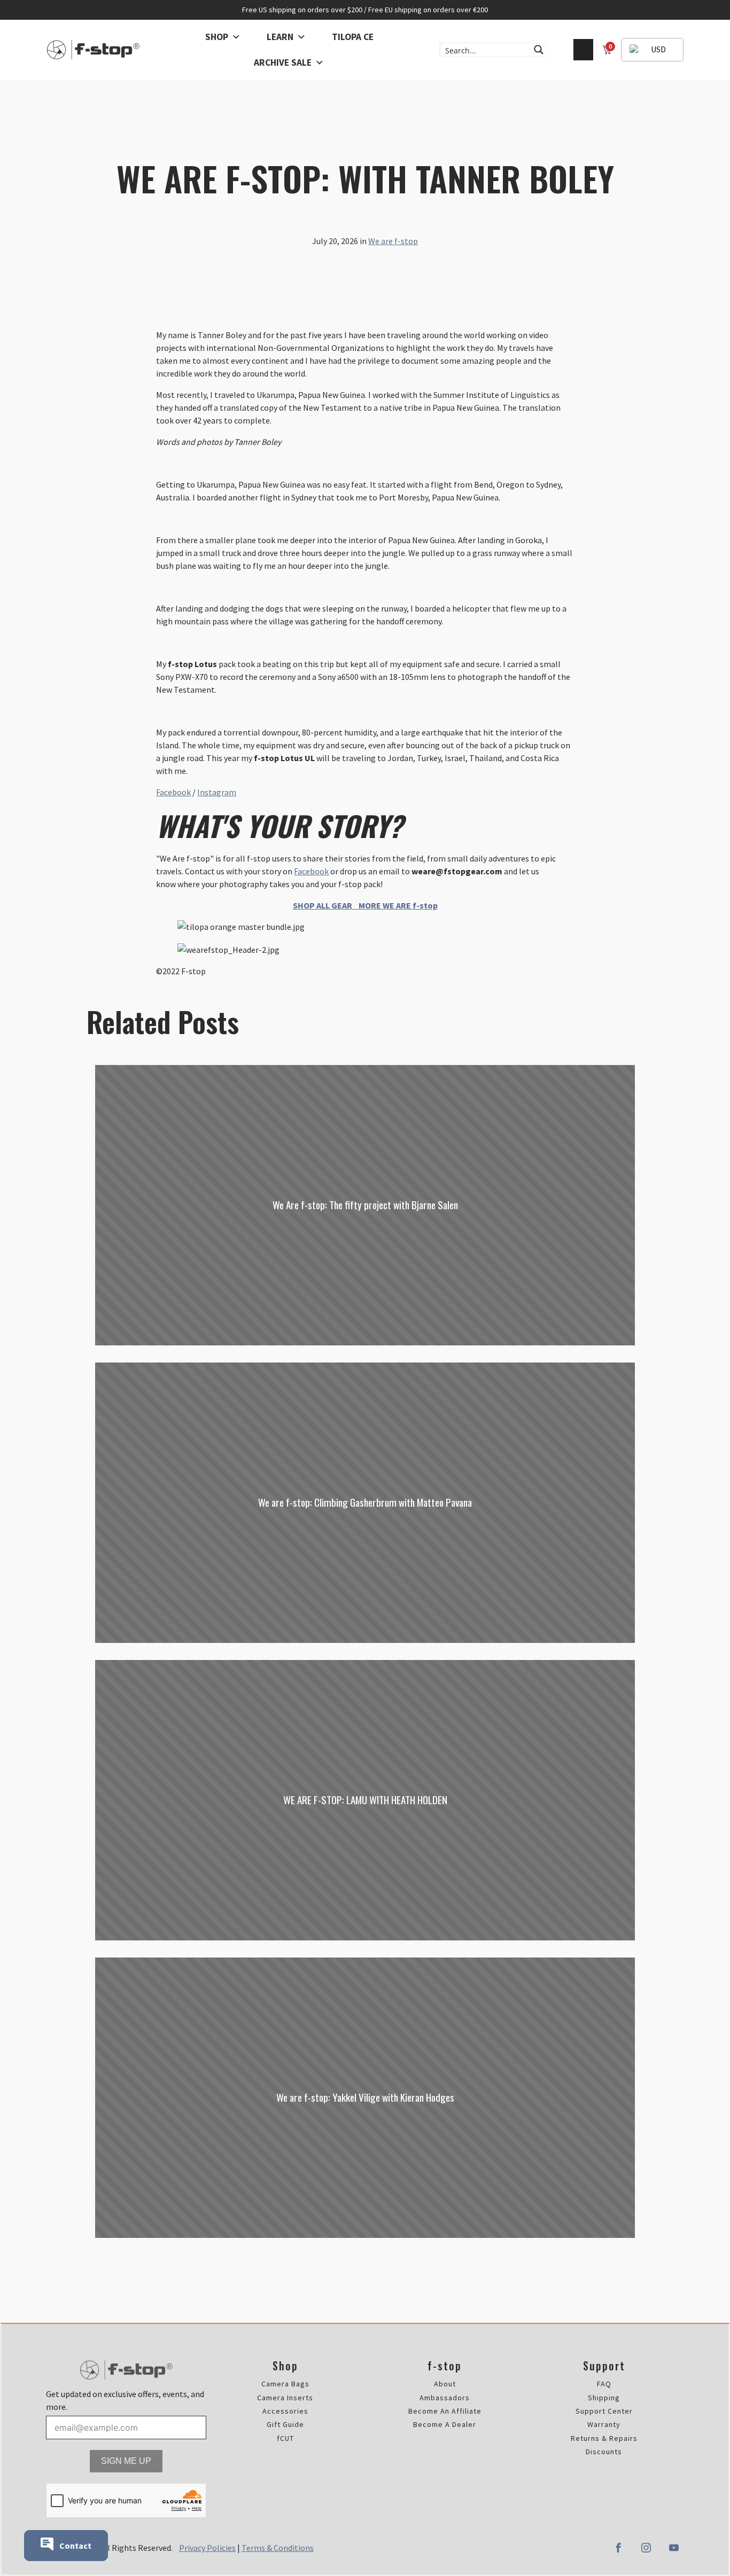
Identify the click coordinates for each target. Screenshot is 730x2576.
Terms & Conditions (278, 2548)
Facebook (173, 792)
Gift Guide (285, 2425)
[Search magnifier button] (539, 50)
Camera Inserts (285, 2398)
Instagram (217, 792)
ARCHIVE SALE (283, 62)
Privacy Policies (207, 2548)
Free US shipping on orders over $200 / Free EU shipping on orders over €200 (365, 10)
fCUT (285, 2438)
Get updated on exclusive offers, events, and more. (125, 2400)
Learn (280, 37)
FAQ (604, 2384)
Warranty (604, 2425)
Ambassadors (445, 2398)
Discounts (604, 2452)
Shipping (604, 2398)
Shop (217, 37)
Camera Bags (285, 2384)
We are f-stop (393, 241)
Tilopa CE (353, 37)
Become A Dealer (445, 2425)
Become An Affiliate (445, 2411)
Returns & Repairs (604, 2438)
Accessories (285, 2411)
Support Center (604, 2411)
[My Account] (584, 50)
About (445, 2384)
